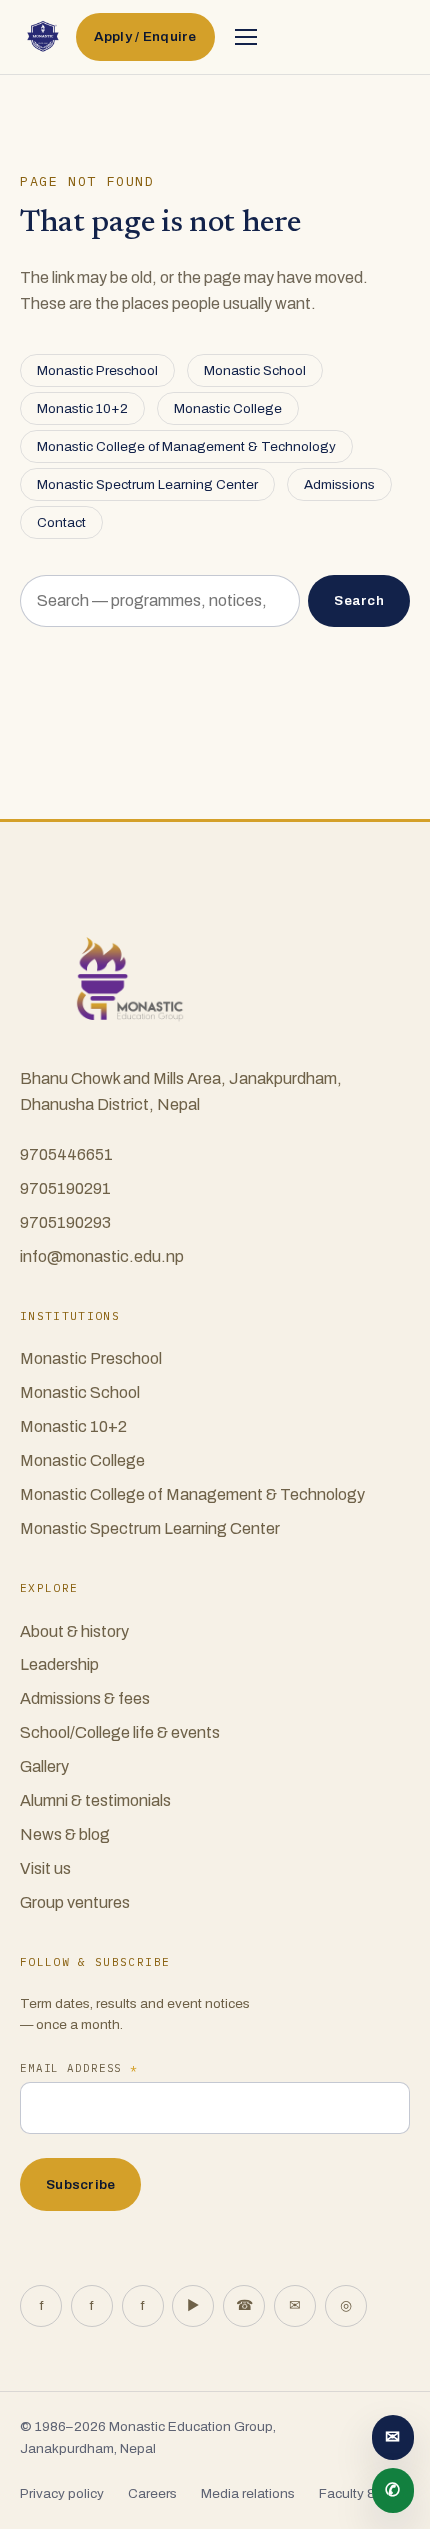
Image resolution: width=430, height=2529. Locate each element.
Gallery (44, 1766)
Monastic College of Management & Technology (186, 446)
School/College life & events (120, 1732)
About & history (74, 1631)
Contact (61, 522)
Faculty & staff (362, 2493)
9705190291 (65, 1188)
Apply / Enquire (145, 36)
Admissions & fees (85, 1698)
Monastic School (255, 370)
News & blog (65, 1834)
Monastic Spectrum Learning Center (147, 484)
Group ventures (75, 1902)
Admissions (339, 484)
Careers (152, 2493)
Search (359, 600)
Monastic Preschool (97, 370)
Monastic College (228, 408)
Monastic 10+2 (82, 408)
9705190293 (65, 1222)
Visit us (45, 1868)
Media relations (248, 2493)
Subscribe (80, 2184)
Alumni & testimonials (95, 1800)
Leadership (59, 1664)
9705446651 (66, 1154)
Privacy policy (62, 2493)
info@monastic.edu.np (102, 1256)
